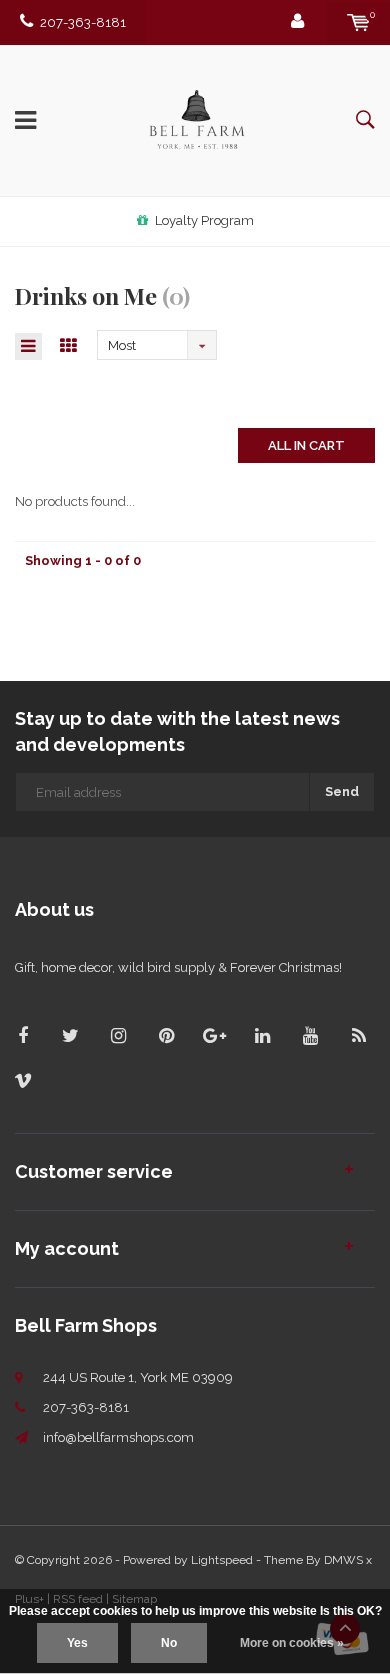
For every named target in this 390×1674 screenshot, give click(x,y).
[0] (358, 22)
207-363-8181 (83, 22)
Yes (77, 1643)
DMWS (343, 1560)
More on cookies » (292, 1643)
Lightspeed (222, 1560)
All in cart (306, 445)
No (169, 1643)
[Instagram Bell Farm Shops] (118, 1035)
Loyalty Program (204, 220)
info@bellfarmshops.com (118, 1437)
